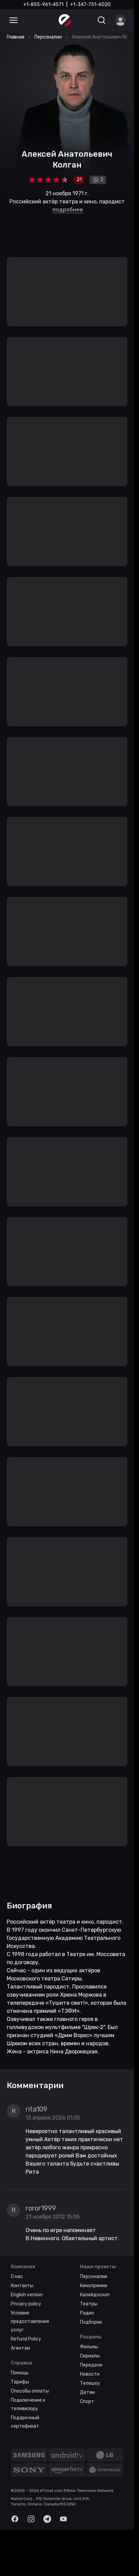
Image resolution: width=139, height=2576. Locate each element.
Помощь (20, 730)
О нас (17, 633)
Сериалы (90, 713)
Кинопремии (94, 642)
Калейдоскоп (95, 652)
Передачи (91, 722)
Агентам (20, 705)
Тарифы (20, 739)
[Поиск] (102, 20)
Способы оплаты (30, 748)
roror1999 (41, 565)
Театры (89, 661)
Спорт (87, 758)
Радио (87, 670)
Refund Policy (26, 696)
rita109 (36, 466)
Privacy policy (26, 661)
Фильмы (89, 704)
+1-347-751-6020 (90, 5)
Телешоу (90, 740)
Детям (87, 749)
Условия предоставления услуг (30, 678)
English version (27, 652)
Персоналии (94, 633)
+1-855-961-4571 (43, 5)
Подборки (91, 679)
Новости (90, 731)
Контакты (22, 642)
